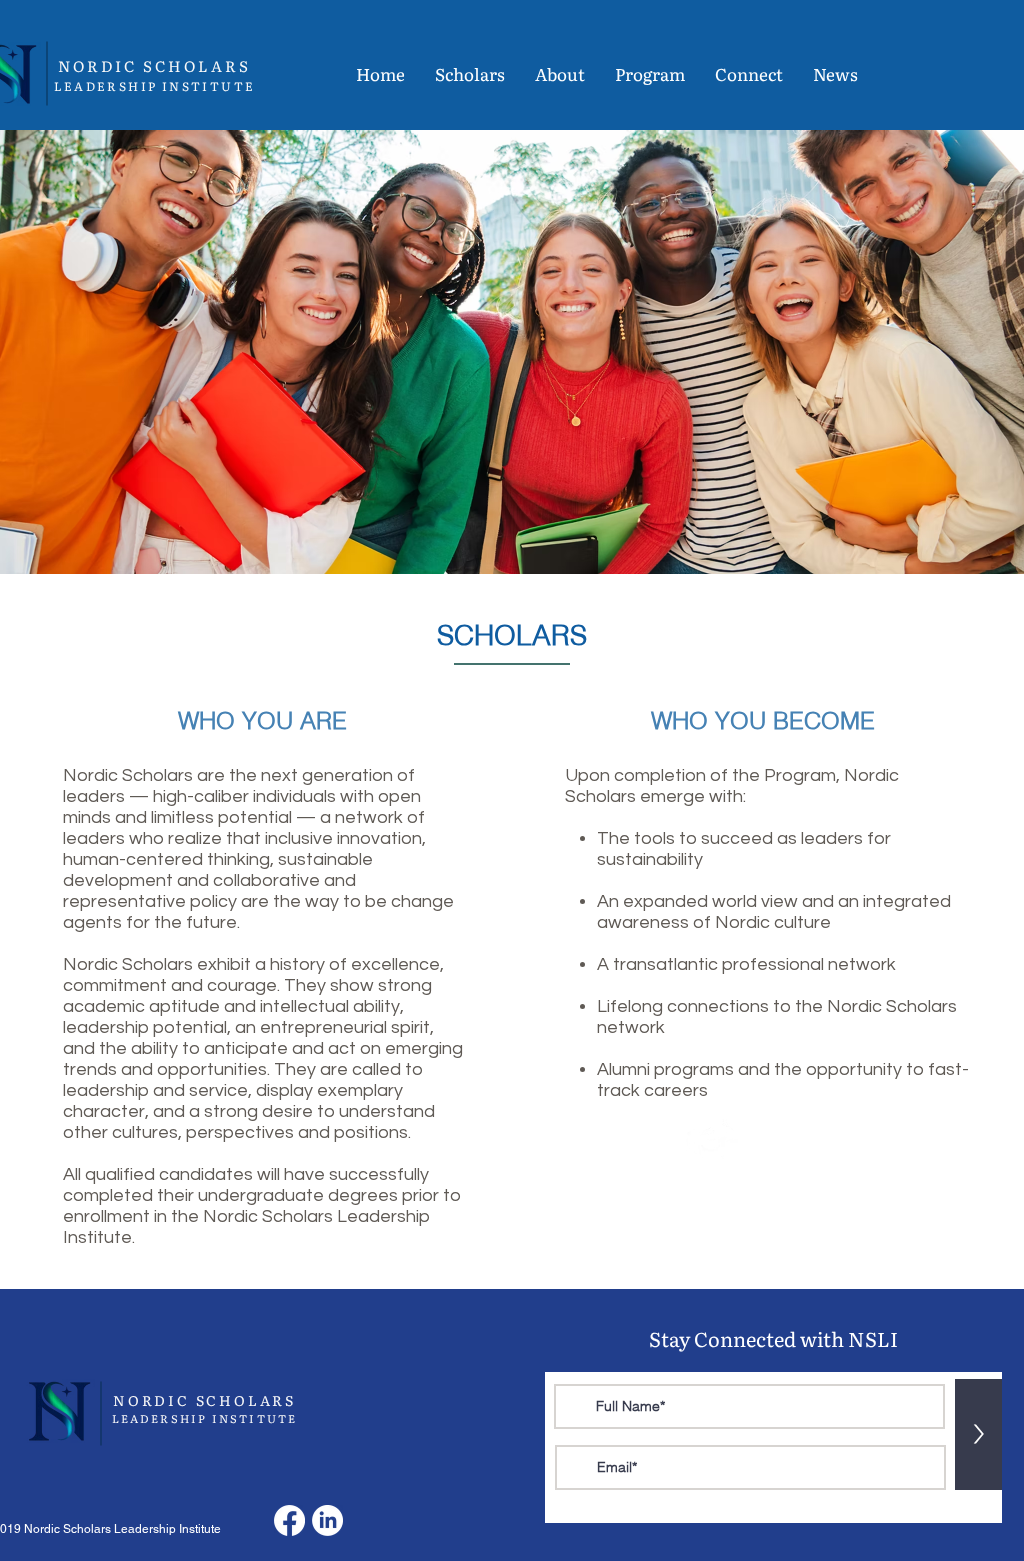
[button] (470, 74)
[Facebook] (289, 1520)
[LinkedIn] (327, 1520)
